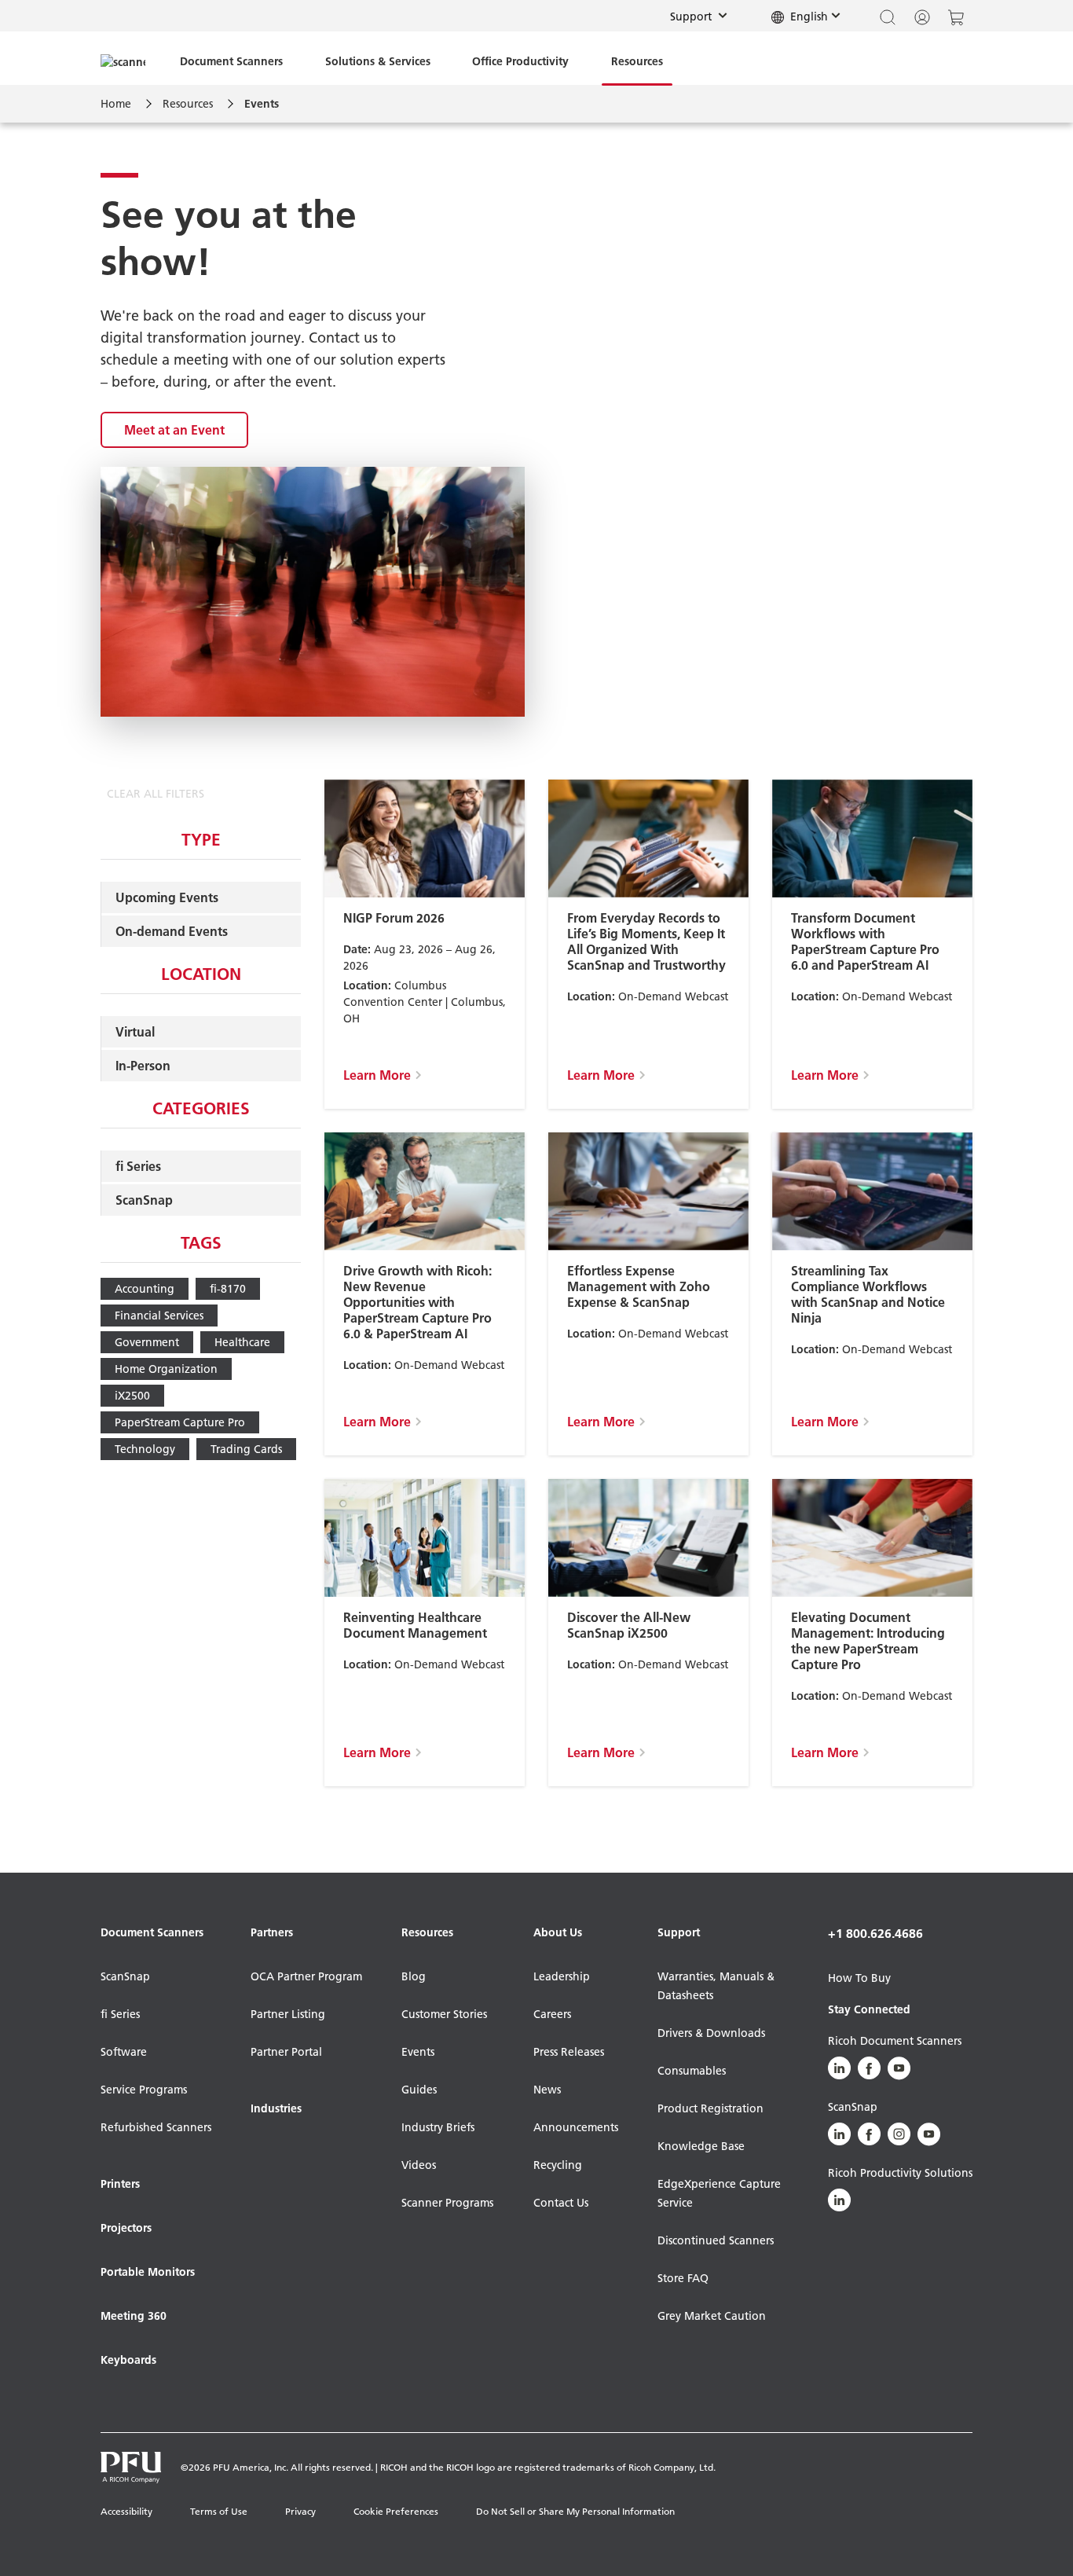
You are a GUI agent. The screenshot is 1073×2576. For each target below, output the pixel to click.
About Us (558, 1932)
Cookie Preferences (396, 2511)
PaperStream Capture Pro (180, 1422)
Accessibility (126, 2511)
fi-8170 (228, 1289)
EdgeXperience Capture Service (719, 2193)
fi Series (138, 1166)
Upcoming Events (167, 897)
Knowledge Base (701, 2146)
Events (418, 2052)
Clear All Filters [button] (156, 794)
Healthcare (242, 1342)
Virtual (135, 1032)
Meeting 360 (134, 2316)
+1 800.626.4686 (875, 1933)
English (807, 17)
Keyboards (128, 2360)
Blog (414, 1976)
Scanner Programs (447, 2203)
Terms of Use (219, 2511)
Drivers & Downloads (711, 2033)
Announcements (576, 2127)
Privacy (300, 2511)
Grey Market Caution (712, 2316)
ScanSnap (144, 1200)
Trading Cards (246, 1449)
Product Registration (710, 2108)
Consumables (692, 2071)
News (547, 2090)
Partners (272, 1932)
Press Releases (569, 2052)
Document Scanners (231, 61)
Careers (552, 2014)
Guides (419, 2090)
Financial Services (159, 1316)
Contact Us (561, 2203)
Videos (419, 2165)
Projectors (126, 2228)
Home (116, 104)
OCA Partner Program (306, 1976)
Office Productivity (520, 61)
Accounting (145, 1289)
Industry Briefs (438, 2127)
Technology (145, 1449)
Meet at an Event (174, 430)
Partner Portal (286, 2052)
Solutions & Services (378, 61)
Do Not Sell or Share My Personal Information (575, 2511)
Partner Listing (288, 2014)
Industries (276, 2108)
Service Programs (144, 2090)
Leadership (562, 1976)
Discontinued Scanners (716, 2240)
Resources (637, 61)
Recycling (558, 2165)
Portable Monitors (148, 2272)
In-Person (143, 1066)
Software (124, 2052)
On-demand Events (172, 931)
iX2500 (132, 1396)
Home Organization (166, 1369)
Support (703, 16)
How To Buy (859, 1978)
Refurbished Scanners (156, 2127)
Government (147, 1342)
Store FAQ (683, 2278)
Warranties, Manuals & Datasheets (716, 1986)
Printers (120, 2184)
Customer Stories (444, 2014)
